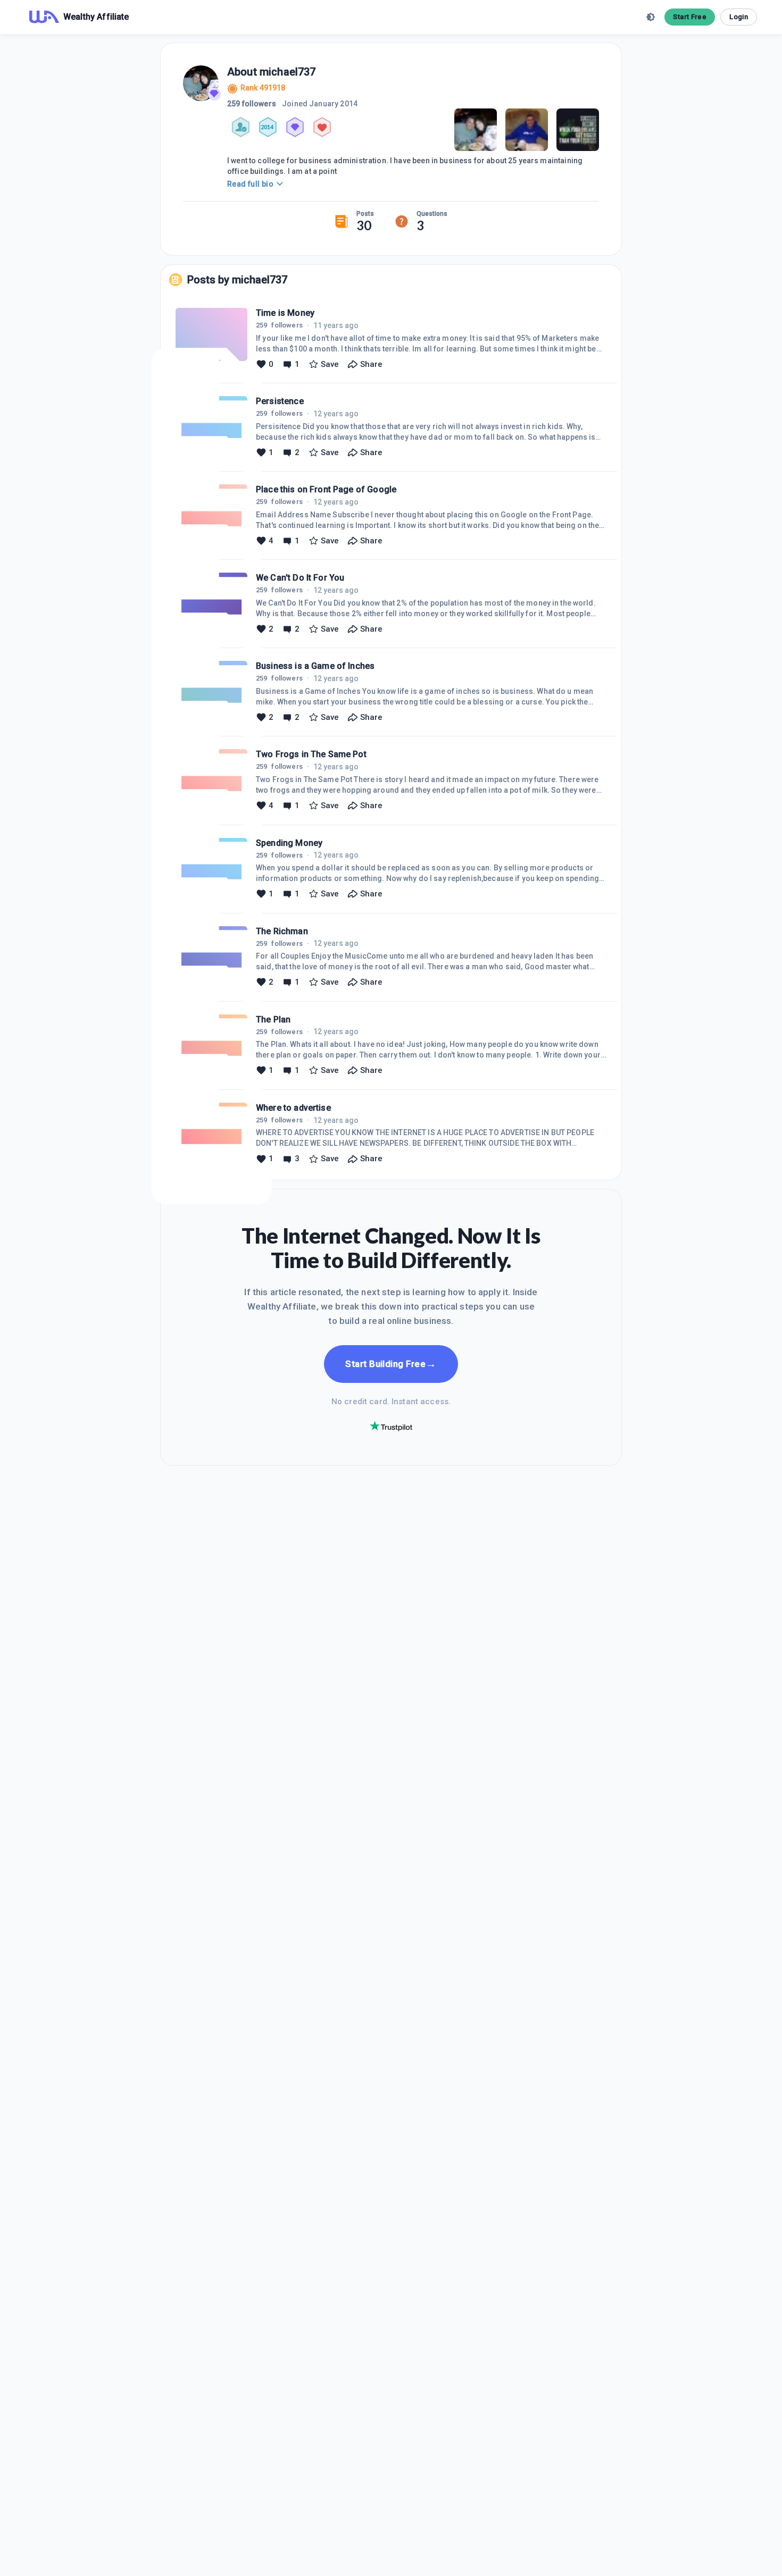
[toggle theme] (651, 17)
